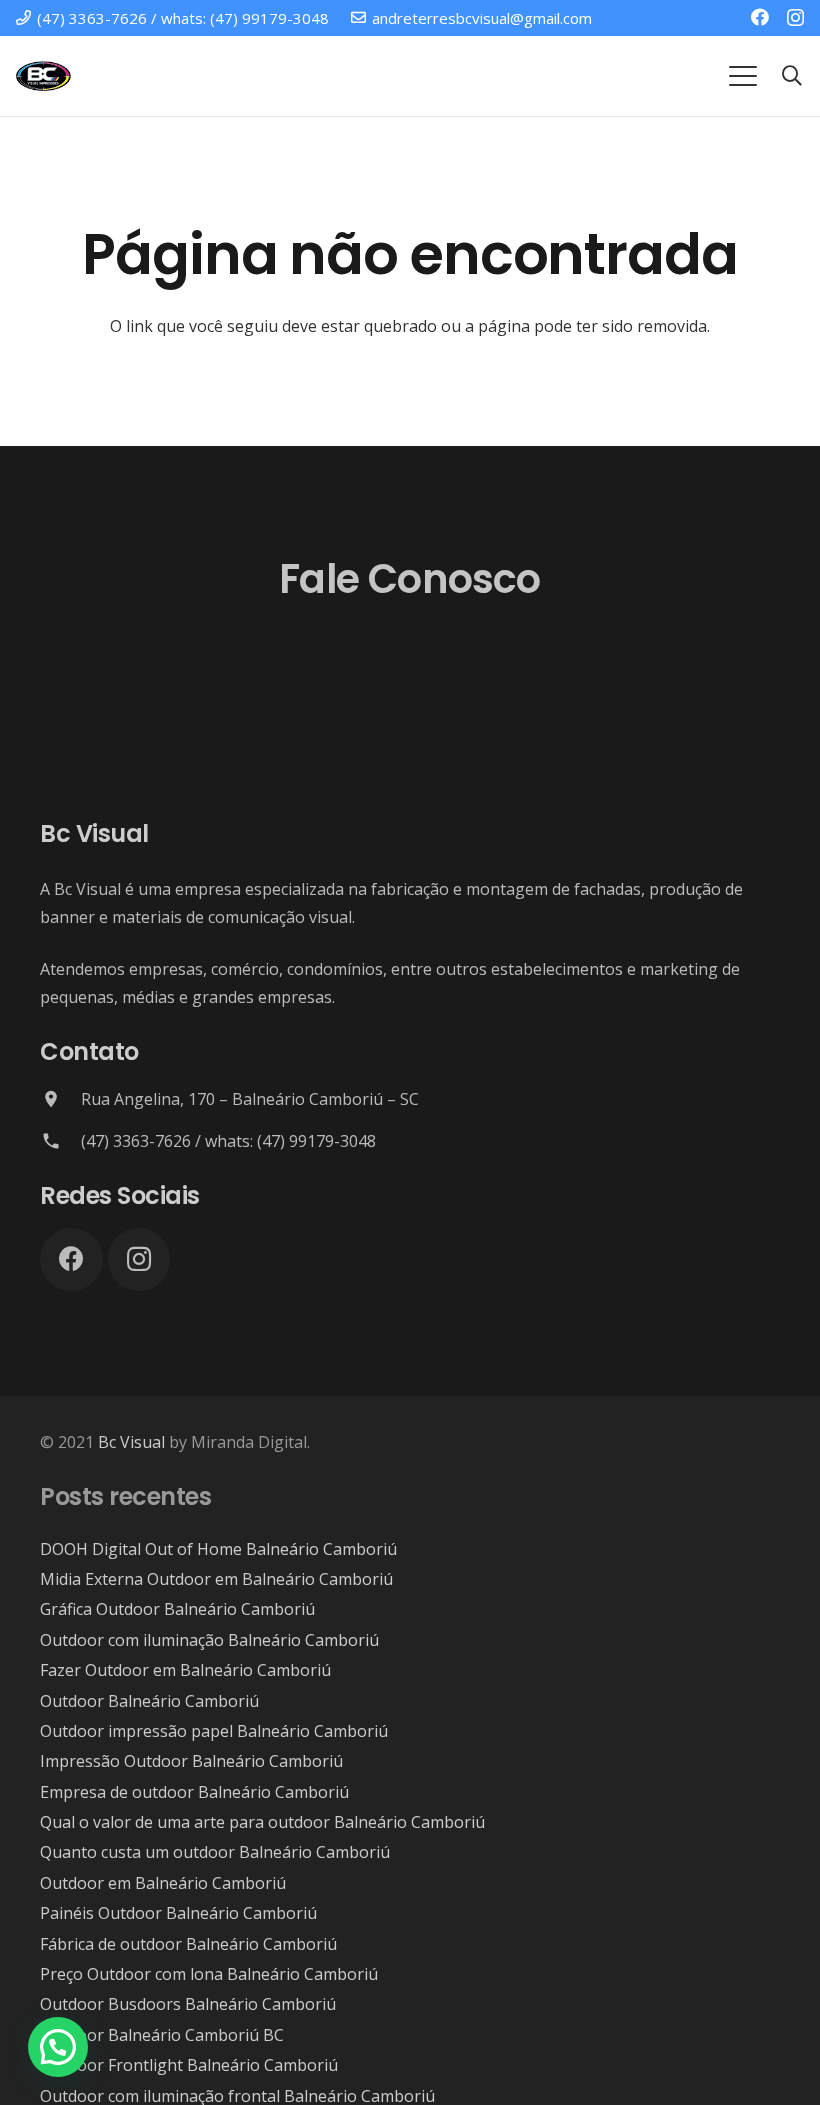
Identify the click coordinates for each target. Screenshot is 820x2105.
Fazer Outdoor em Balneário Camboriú (185, 1670)
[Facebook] (760, 17)
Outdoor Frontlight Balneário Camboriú (189, 2065)
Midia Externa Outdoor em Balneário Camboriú (216, 1579)
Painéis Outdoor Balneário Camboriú (178, 1913)
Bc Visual (131, 1442)
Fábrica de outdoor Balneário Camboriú (188, 1944)
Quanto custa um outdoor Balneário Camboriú (215, 1852)
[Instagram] (795, 18)
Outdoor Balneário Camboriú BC (162, 2035)
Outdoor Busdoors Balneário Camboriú (188, 2004)
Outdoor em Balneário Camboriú (163, 1883)
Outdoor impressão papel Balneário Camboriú (214, 1731)
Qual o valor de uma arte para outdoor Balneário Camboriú (262, 1822)
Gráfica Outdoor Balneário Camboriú (177, 1609)
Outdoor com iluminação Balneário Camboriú (209, 1640)
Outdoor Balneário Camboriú (149, 1701)
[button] (743, 76)
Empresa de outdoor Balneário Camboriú (194, 1792)
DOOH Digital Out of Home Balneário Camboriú (218, 1549)
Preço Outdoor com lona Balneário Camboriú (209, 1974)
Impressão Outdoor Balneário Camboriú (191, 1761)
